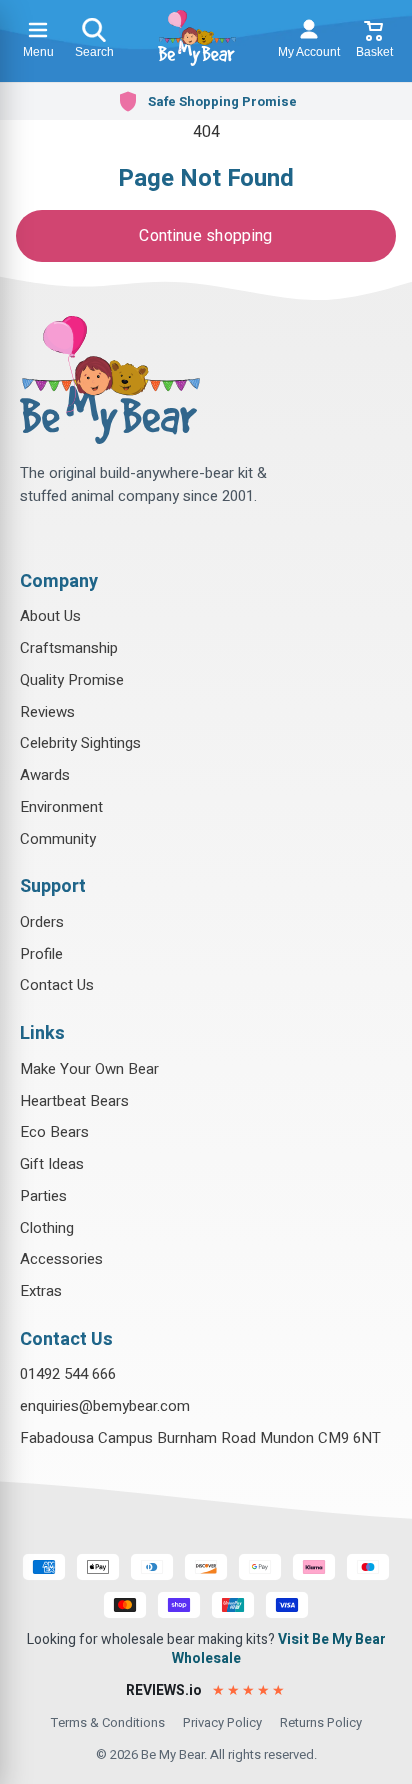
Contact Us (57, 985)
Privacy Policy (222, 1722)
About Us (50, 616)
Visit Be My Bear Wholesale (279, 1649)
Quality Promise (72, 680)
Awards (45, 775)
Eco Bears (54, 1132)
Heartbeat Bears (74, 1101)
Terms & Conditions (108, 1722)
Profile (41, 954)
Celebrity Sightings (80, 743)
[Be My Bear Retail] (197, 38)
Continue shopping (205, 236)
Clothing (47, 1228)
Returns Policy (321, 1722)
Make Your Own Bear (89, 1069)
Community (58, 839)
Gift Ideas (52, 1164)
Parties (43, 1196)
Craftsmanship (69, 648)
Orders (42, 922)
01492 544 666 (68, 1374)
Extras (41, 1291)
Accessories (61, 1259)
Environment (61, 807)
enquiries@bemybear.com (105, 1406)
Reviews (47, 712)
